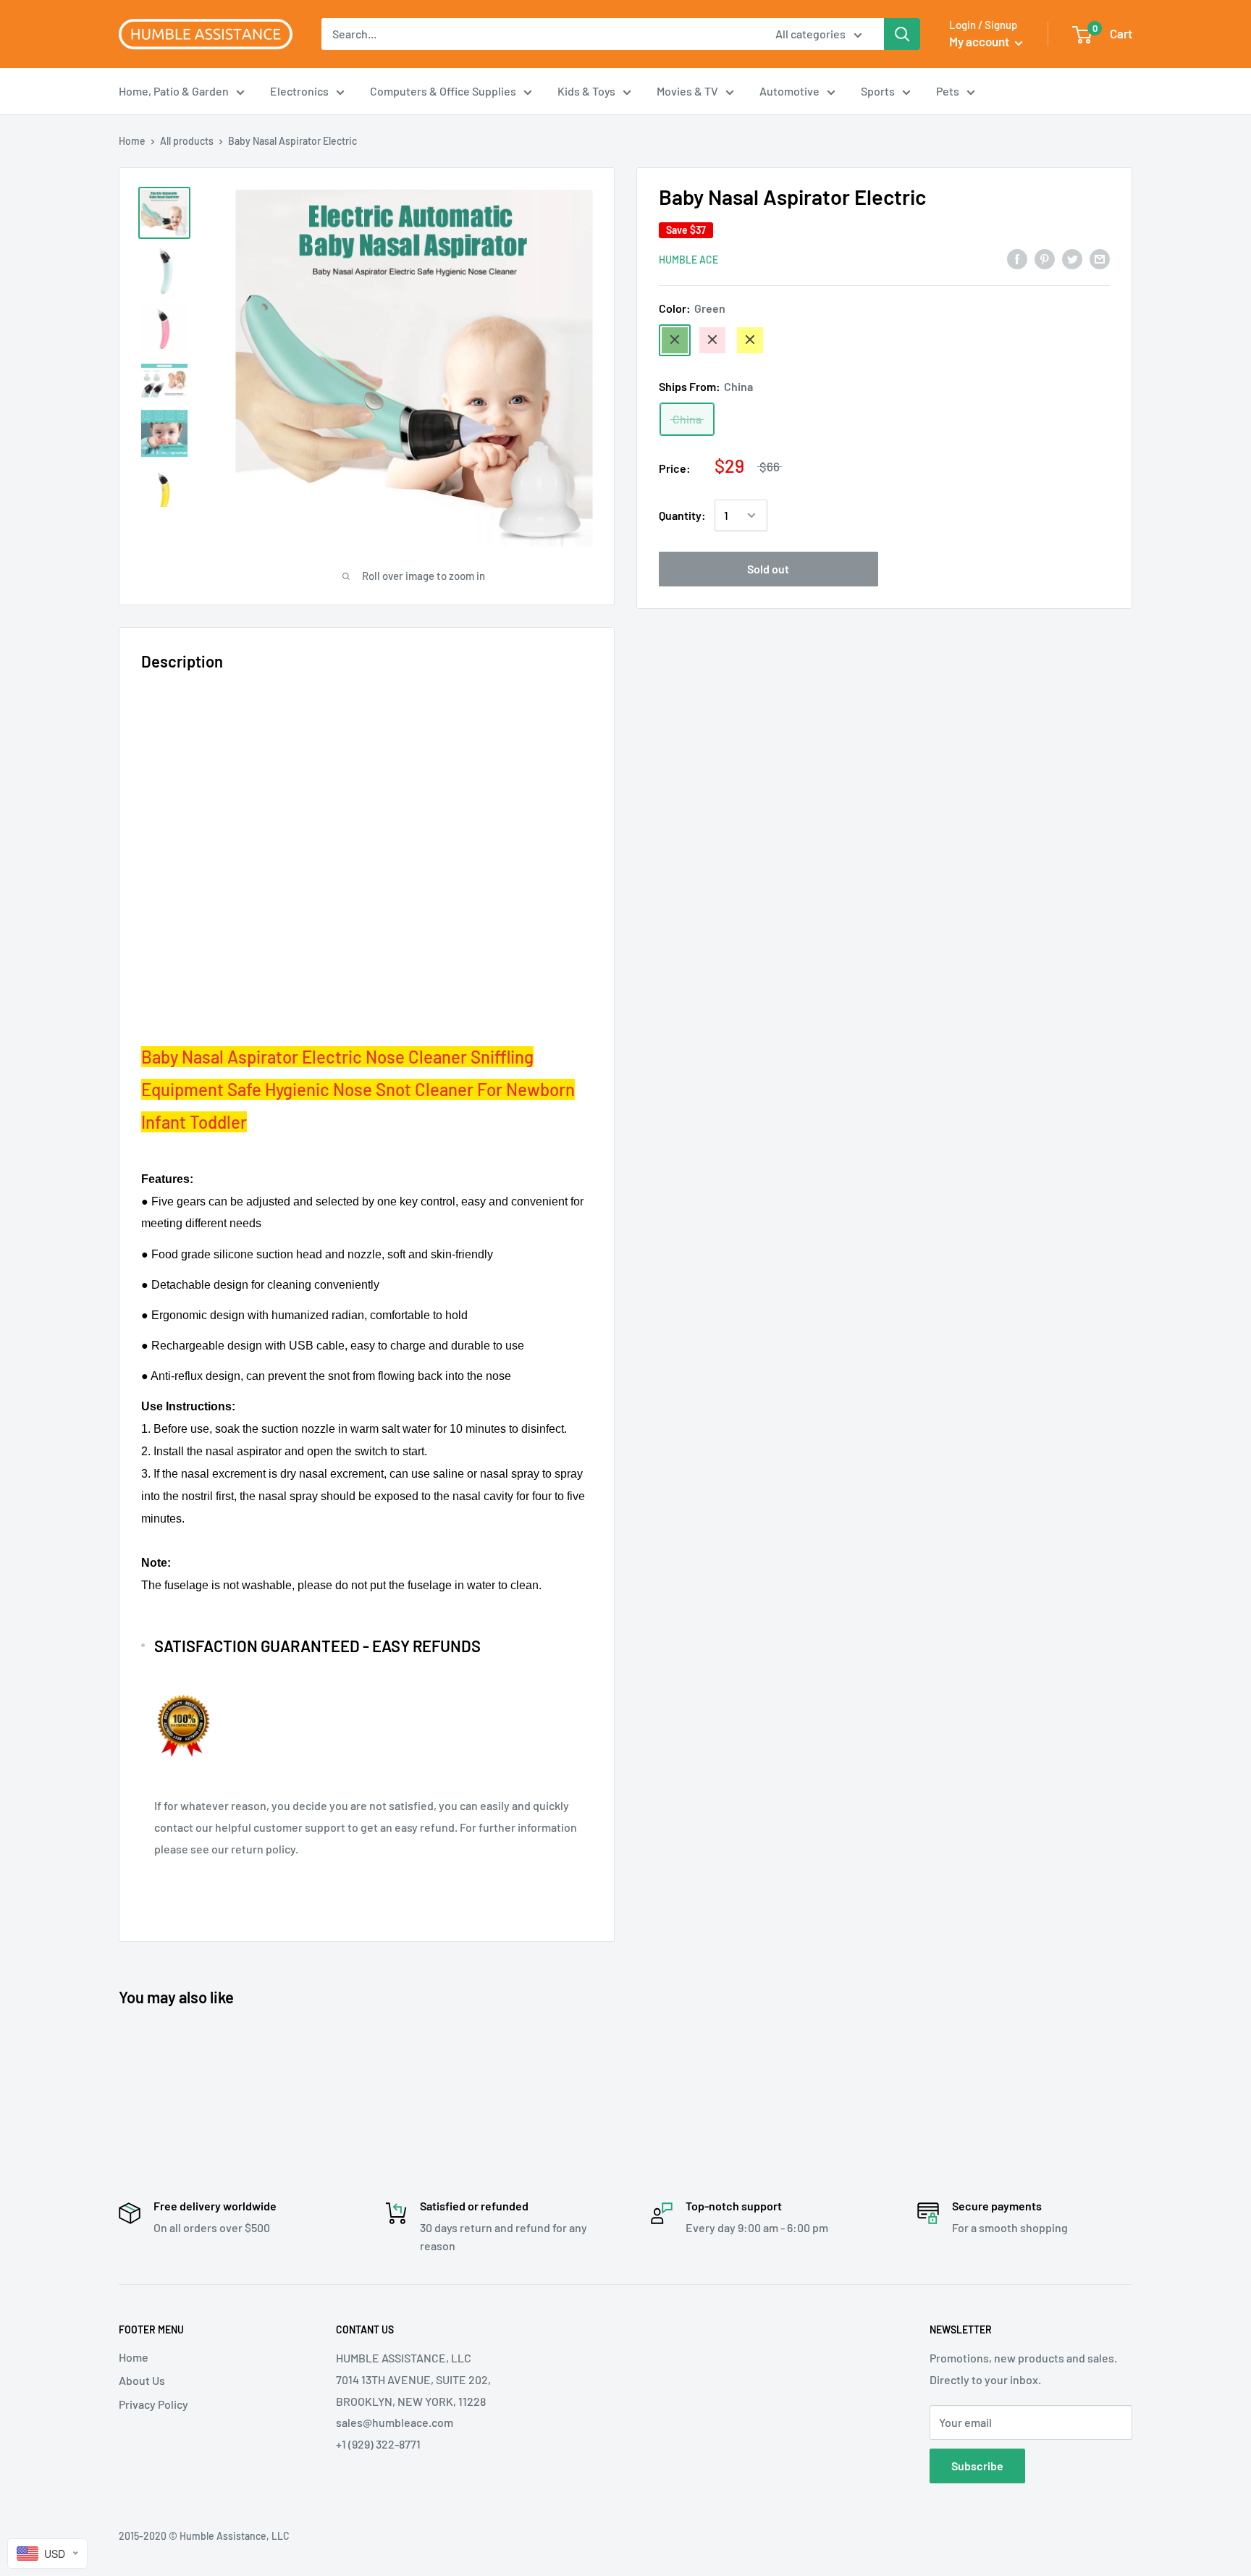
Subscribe (977, 2466)
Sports (878, 91)
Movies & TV (687, 91)
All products (187, 141)
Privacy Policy (153, 2404)
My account (980, 41)
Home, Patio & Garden (174, 91)
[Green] (675, 340)
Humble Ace (688, 259)
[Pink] (712, 340)
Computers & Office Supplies (443, 91)
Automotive (789, 91)
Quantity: (682, 515)
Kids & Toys (586, 91)
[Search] (902, 34)
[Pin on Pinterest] (1045, 258)
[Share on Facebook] (1017, 258)
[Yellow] (750, 340)
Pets (948, 91)
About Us (142, 2380)
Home (132, 141)
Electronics (299, 91)
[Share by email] (1100, 258)
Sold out (768, 569)
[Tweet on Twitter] (1072, 258)
